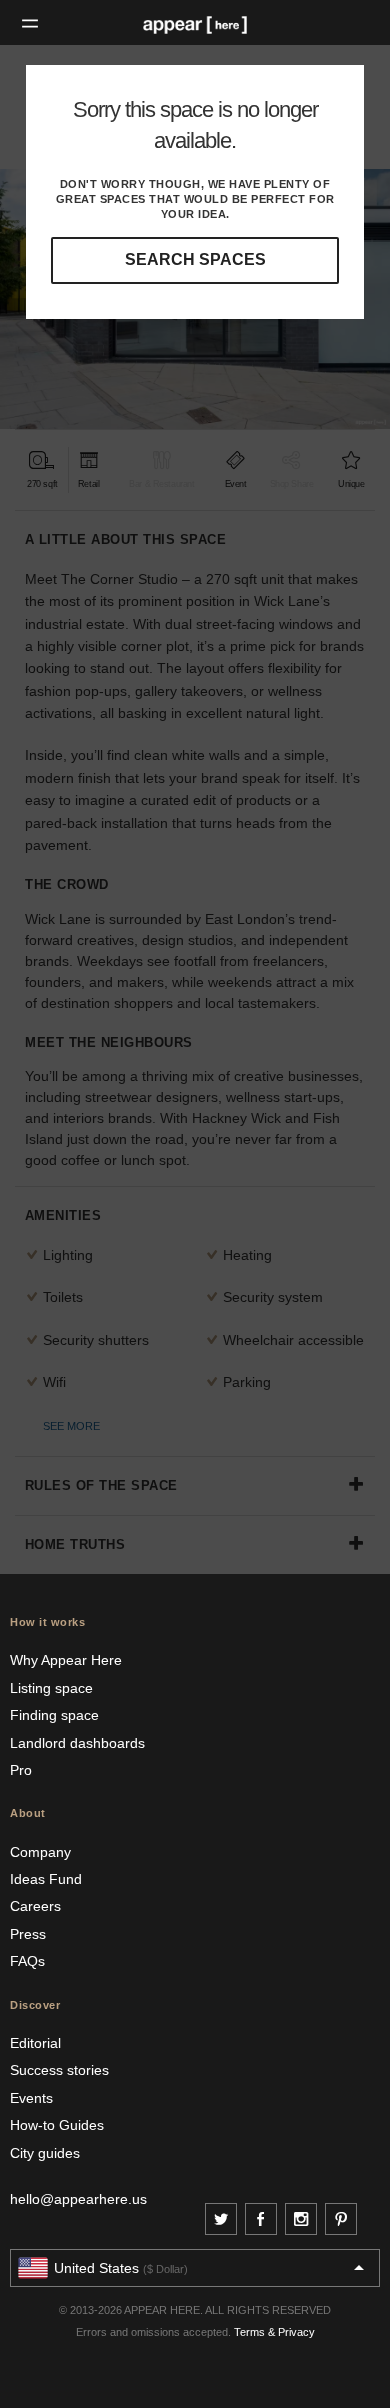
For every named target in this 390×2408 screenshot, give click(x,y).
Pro (21, 1770)
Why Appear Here (66, 1660)
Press (28, 1934)
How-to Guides (57, 2125)
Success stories (59, 2070)
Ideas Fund (46, 1879)
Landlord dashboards (77, 1743)
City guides (45, 2153)
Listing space (51, 1688)
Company (40, 1852)
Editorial (35, 2043)
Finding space (54, 1715)
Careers (35, 1906)
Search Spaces (195, 259)
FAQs (27, 1961)
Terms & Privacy (274, 2332)
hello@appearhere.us (78, 2199)
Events (31, 2098)
